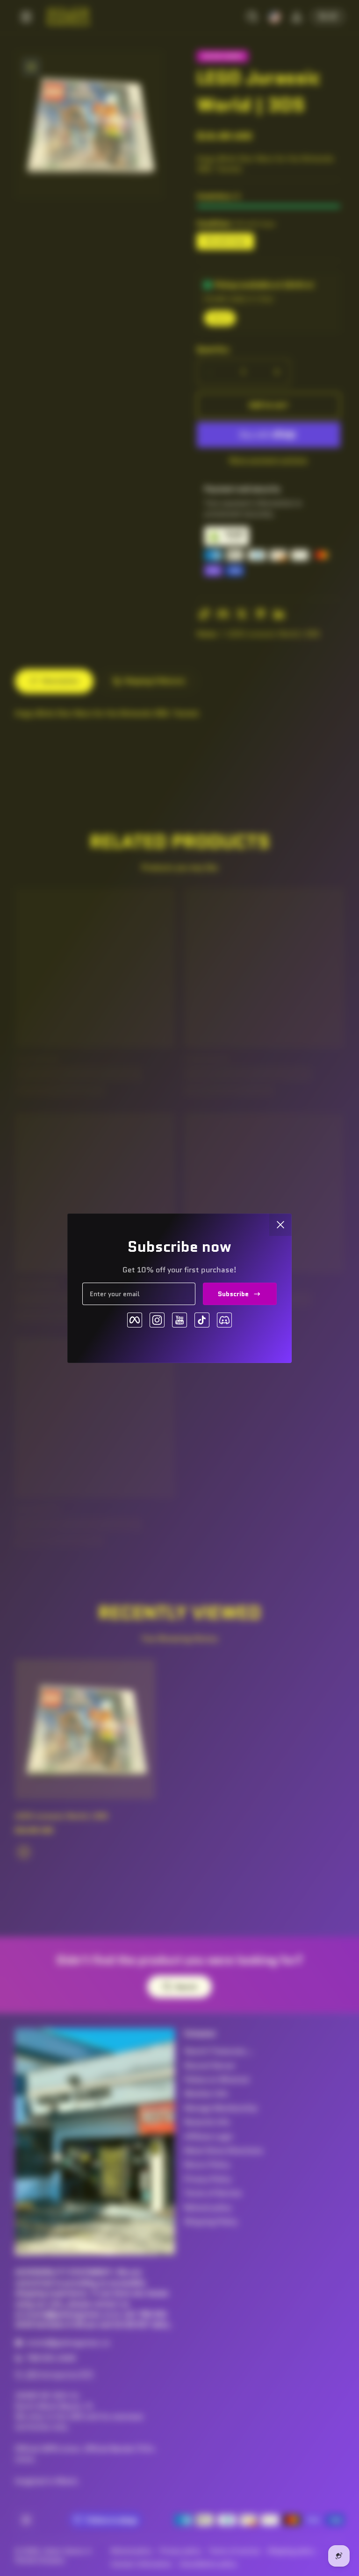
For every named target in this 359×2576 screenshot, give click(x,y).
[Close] (280, 1225)
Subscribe (233, 1294)
